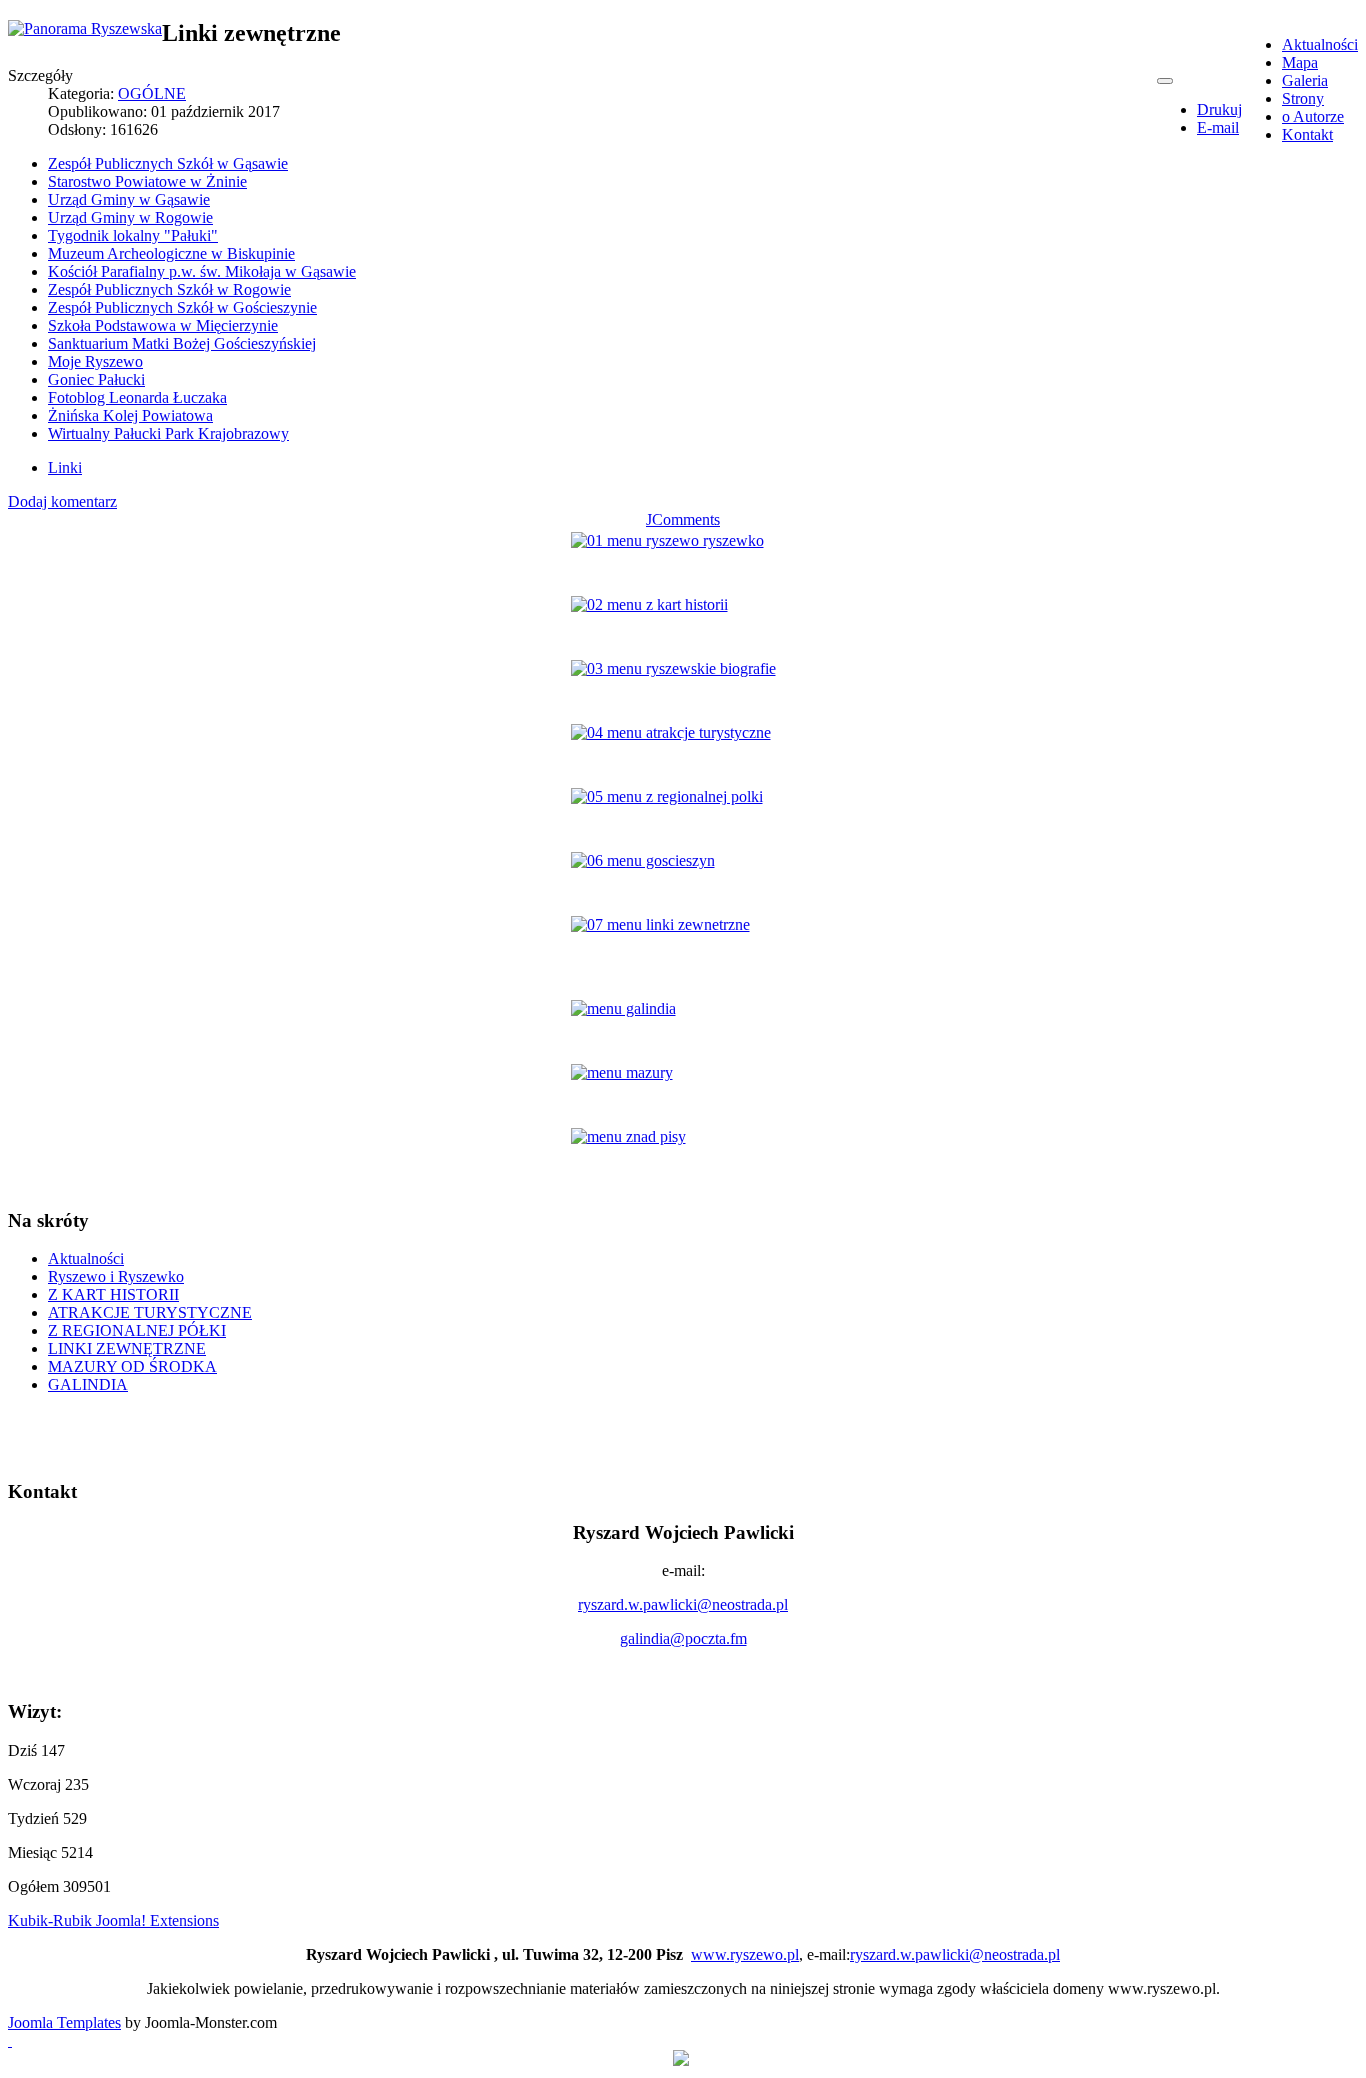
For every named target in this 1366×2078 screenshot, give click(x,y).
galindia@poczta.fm (683, 1638)
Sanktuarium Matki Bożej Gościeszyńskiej (182, 343)
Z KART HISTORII (113, 1294)
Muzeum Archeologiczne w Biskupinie (171, 253)
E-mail (1218, 127)
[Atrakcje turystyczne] (683, 754)
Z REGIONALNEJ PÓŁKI (137, 1330)
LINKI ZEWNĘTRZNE (127, 1348)
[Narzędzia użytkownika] (1165, 81)
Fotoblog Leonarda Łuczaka (137, 397)
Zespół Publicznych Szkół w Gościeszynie (182, 307)
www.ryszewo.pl (745, 1954)
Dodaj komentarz (62, 501)
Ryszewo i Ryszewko (116, 1276)
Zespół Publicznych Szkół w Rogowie (169, 289)
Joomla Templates (64, 2022)
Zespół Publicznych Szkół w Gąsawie (168, 163)
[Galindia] (683, 1030)
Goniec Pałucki (96, 379)
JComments (683, 519)
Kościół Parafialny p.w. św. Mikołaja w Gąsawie (202, 271)
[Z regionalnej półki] (683, 818)
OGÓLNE (152, 93)
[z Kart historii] (683, 626)
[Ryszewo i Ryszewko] (683, 562)
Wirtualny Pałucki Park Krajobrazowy (168, 433)
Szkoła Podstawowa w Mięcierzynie (163, 325)
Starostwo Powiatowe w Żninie (147, 181)
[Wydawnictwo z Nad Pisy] (683, 1158)
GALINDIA (88, 1384)
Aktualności (86, 1258)
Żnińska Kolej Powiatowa (130, 415)
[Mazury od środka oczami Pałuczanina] (683, 1094)
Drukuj (1219, 109)
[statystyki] (681, 2060)
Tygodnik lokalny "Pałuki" (133, 235)
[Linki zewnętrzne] (683, 946)
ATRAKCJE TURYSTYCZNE (150, 1312)
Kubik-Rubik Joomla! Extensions (113, 1920)
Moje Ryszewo (95, 361)
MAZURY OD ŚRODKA (132, 1366)
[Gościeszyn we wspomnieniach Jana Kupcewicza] (683, 882)
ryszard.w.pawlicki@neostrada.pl (683, 1604)
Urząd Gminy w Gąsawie (129, 199)
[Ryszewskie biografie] (683, 690)
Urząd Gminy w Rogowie (130, 217)
